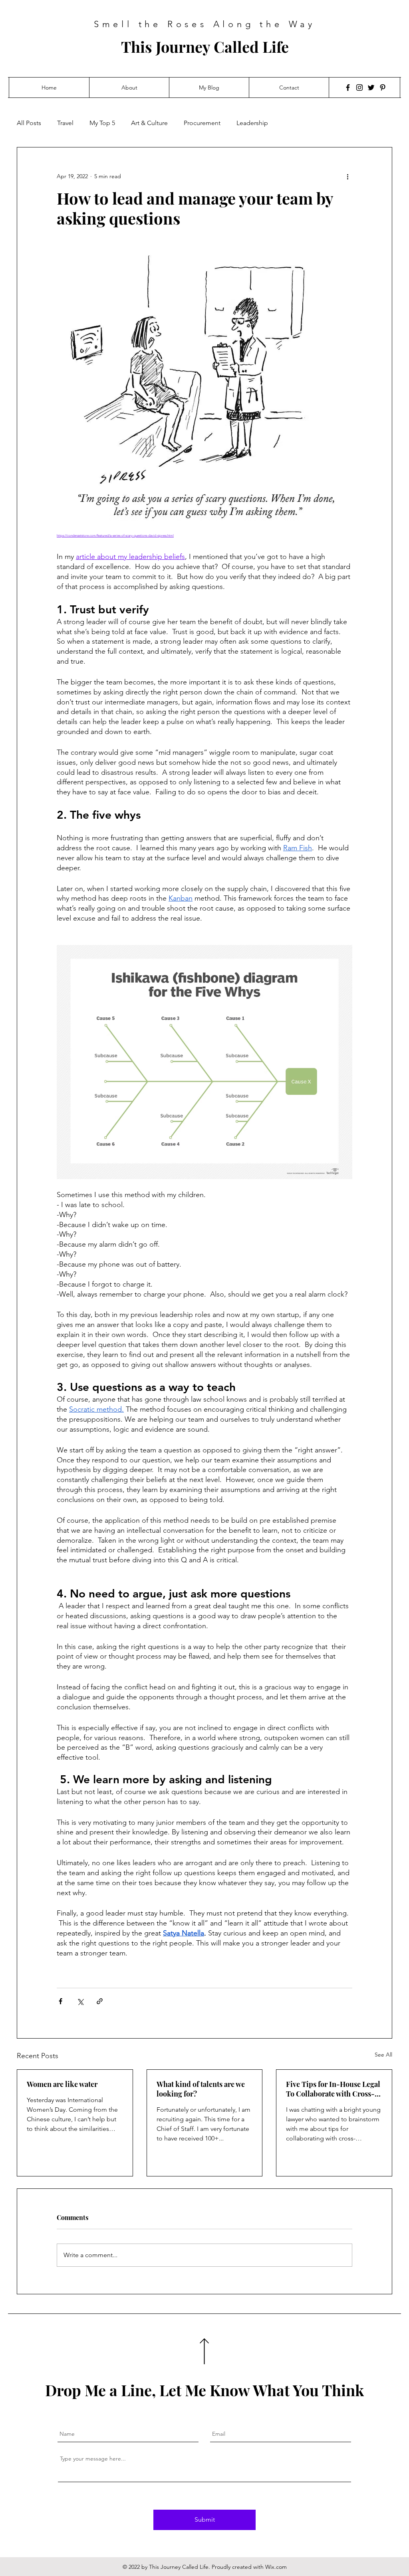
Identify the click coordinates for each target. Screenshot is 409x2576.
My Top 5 (102, 123)
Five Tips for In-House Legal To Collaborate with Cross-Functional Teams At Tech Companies (333, 2089)
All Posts (29, 123)
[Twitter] (371, 88)
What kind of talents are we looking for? (201, 2089)
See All (383, 2055)
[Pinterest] (383, 88)
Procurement (202, 123)
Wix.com (276, 2567)
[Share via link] (100, 2001)
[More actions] (347, 176)
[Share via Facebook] (61, 2001)
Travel (65, 123)
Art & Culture (149, 123)
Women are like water (62, 2084)
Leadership (252, 123)
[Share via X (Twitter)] (80, 2001)
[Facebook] (348, 88)
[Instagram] (359, 88)
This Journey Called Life (205, 47)
